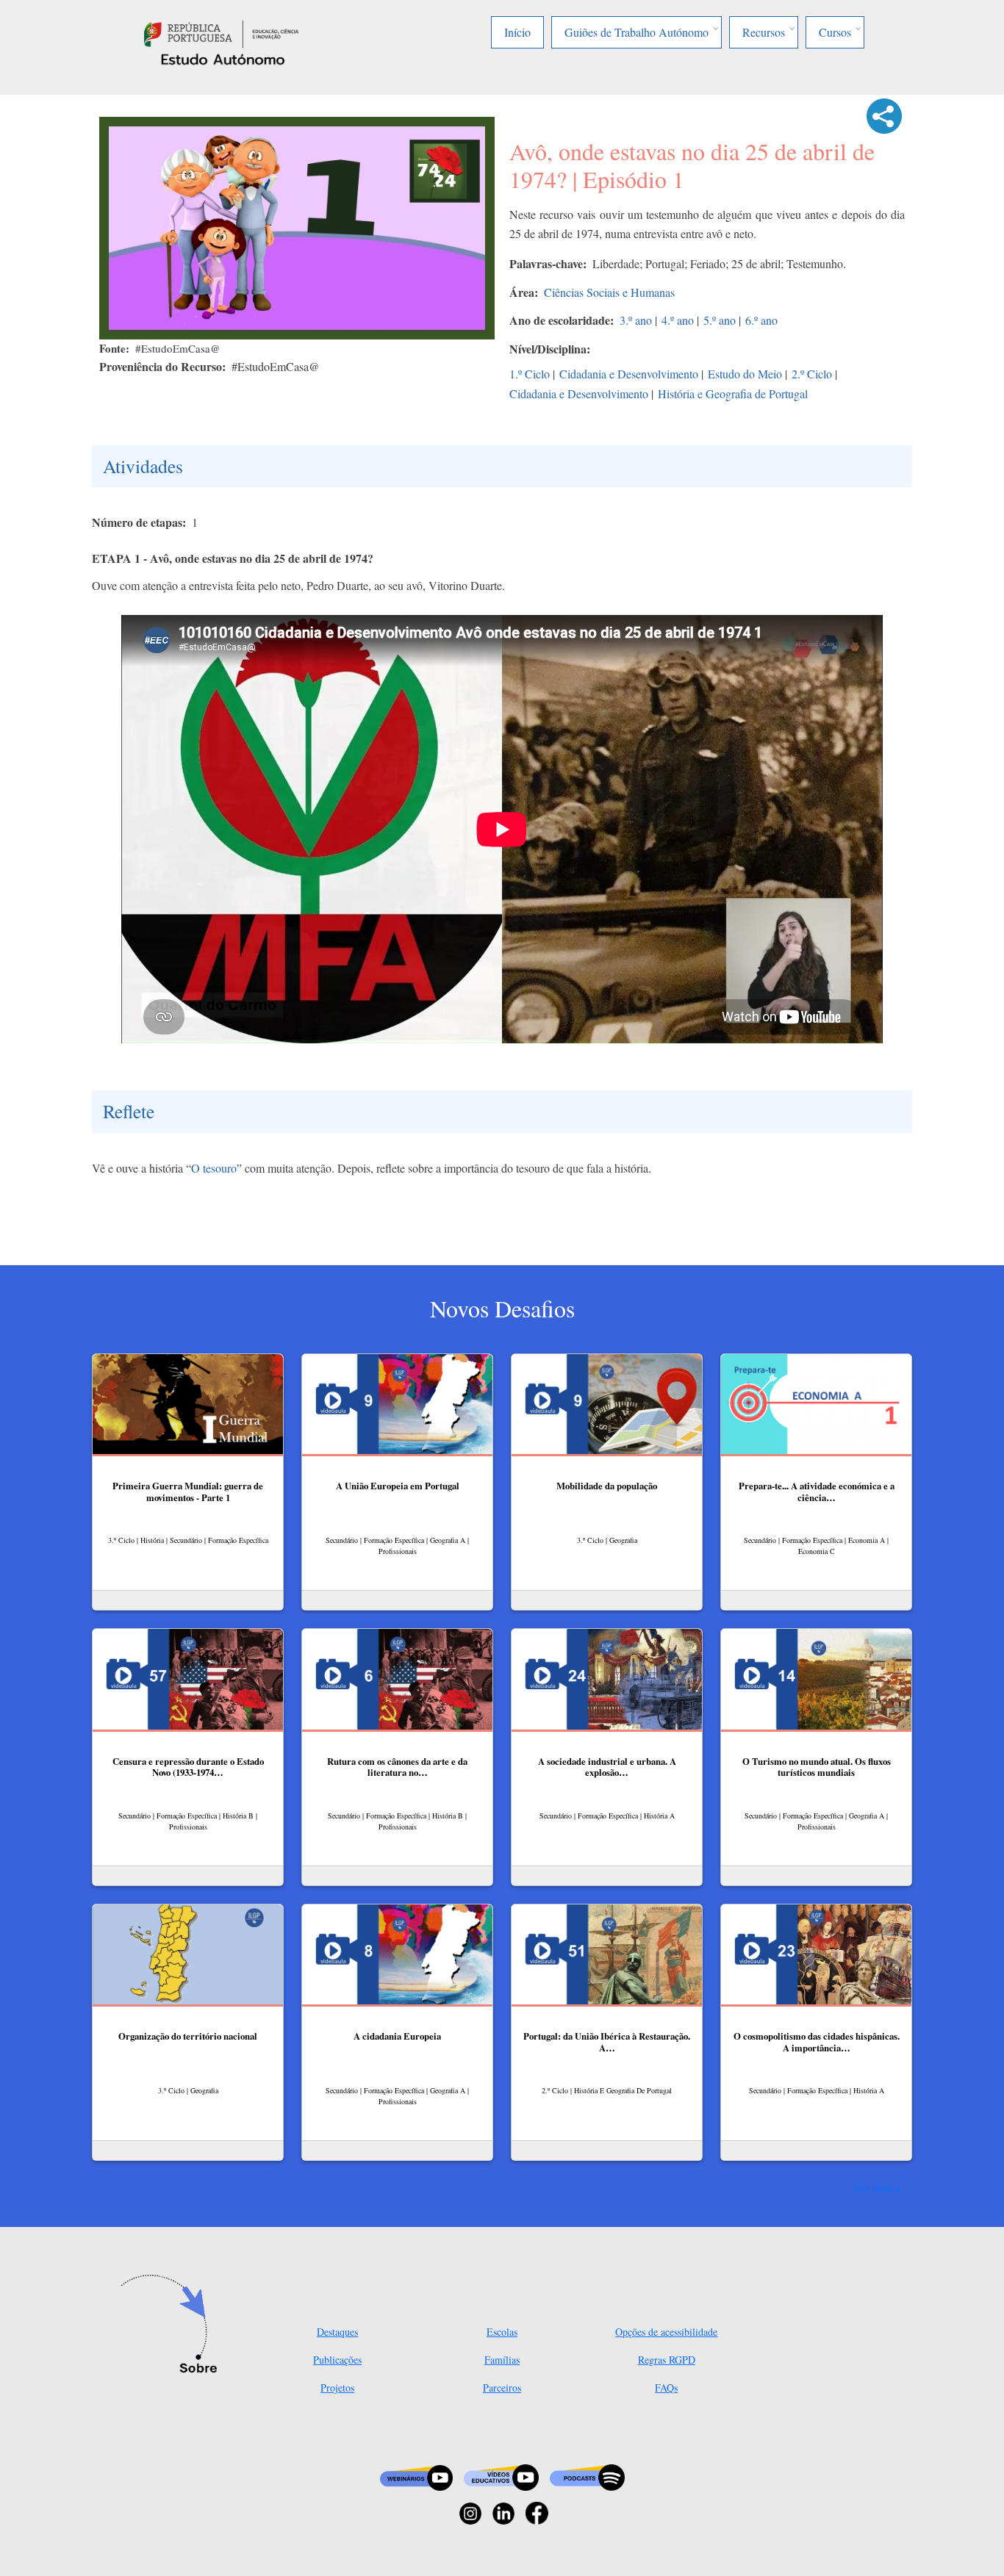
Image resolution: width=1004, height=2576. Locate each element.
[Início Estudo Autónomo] (221, 32)
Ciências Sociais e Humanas (609, 292)
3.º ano (636, 320)
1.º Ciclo (530, 374)
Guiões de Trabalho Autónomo (637, 32)
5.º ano (720, 320)
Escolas (502, 2332)
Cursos (835, 32)
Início (517, 32)
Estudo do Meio (745, 374)
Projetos (337, 2388)
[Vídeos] (501, 2476)
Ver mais (874, 2187)
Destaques (337, 2332)
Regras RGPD (667, 2360)
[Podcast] (587, 2476)
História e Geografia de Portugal (733, 393)
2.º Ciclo (812, 374)
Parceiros (502, 2388)
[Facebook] (537, 2512)
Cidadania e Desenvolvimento (629, 374)
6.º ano (761, 320)
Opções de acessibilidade (666, 2332)
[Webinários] (416, 2476)
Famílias (502, 2360)
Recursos (764, 32)
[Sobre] (173, 2325)
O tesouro (214, 1168)
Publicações (337, 2360)
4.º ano (678, 320)
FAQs (666, 2388)
